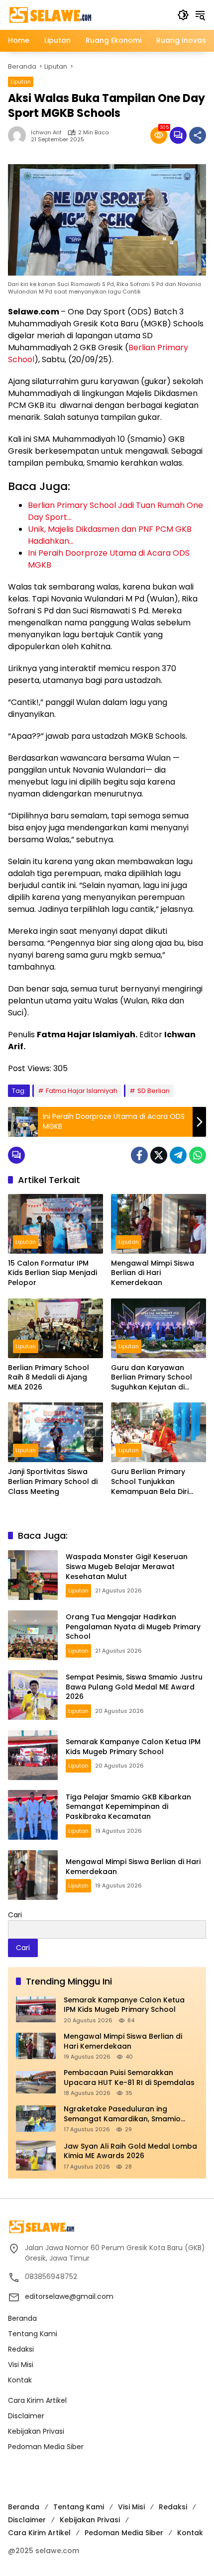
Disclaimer (26, 2416)
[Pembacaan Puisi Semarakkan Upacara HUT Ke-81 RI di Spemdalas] (36, 2082)
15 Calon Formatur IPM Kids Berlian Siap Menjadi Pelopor (53, 1273)
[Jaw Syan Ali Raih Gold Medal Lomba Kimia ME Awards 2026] (36, 2156)
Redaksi (21, 2349)
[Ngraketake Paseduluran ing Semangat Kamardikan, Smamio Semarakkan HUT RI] (36, 2119)
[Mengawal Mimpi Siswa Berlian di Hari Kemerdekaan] (159, 1224)
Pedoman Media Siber (46, 2447)
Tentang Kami (33, 2334)
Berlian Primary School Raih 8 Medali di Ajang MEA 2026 (49, 1378)
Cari (15, 1915)
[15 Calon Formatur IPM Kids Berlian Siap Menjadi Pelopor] (55, 1224)
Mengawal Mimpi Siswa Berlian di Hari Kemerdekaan (153, 1273)
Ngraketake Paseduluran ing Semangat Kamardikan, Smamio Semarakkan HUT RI (122, 2114)
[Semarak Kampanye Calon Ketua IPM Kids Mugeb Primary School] (33, 1755)
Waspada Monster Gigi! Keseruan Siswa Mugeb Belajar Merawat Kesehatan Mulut (127, 1566)
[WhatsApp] (198, 1155)
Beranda (22, 2318)
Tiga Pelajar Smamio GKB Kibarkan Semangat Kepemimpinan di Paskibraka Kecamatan (128, 1807)
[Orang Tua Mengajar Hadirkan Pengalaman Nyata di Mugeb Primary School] (33, 1635)
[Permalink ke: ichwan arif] (19, 135)
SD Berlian (154, 1091)
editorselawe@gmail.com (69, 2296)
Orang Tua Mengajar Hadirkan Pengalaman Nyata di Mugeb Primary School (133, 1627)
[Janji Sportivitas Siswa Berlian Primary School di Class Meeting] (55, 1432)
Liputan (21, 82)
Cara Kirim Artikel (37, 2400)
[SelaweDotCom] (88, 14)
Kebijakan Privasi (36, 2431)
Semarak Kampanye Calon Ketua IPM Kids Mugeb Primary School (133, 1747)
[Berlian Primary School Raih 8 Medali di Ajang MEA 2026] (55, 1328)
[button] (183, 15)
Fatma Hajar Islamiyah (82, 1091)
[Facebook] (139, 1155)
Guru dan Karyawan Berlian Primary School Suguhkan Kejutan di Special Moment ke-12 (152, 1378)
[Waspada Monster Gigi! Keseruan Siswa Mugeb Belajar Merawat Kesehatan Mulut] (33, 1575)
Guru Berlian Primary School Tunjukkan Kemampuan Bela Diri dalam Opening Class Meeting (151, 1482)
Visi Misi (21, 2365)
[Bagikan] (198, 135)
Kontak (20, 2380)
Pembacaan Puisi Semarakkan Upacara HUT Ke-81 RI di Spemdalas (129, 2078)
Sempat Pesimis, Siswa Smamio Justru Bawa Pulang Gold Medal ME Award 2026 (134, 1687)
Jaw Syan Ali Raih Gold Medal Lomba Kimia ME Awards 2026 (130, 2151)
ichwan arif (46, 133)
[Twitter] (159, 1155)
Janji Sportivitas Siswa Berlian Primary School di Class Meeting (53, 1482)
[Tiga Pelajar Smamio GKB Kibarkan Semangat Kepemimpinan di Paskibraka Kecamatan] (33, 1815)
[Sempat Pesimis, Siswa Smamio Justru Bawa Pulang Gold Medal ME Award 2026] (33, 1695)
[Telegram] (178, 1155)
